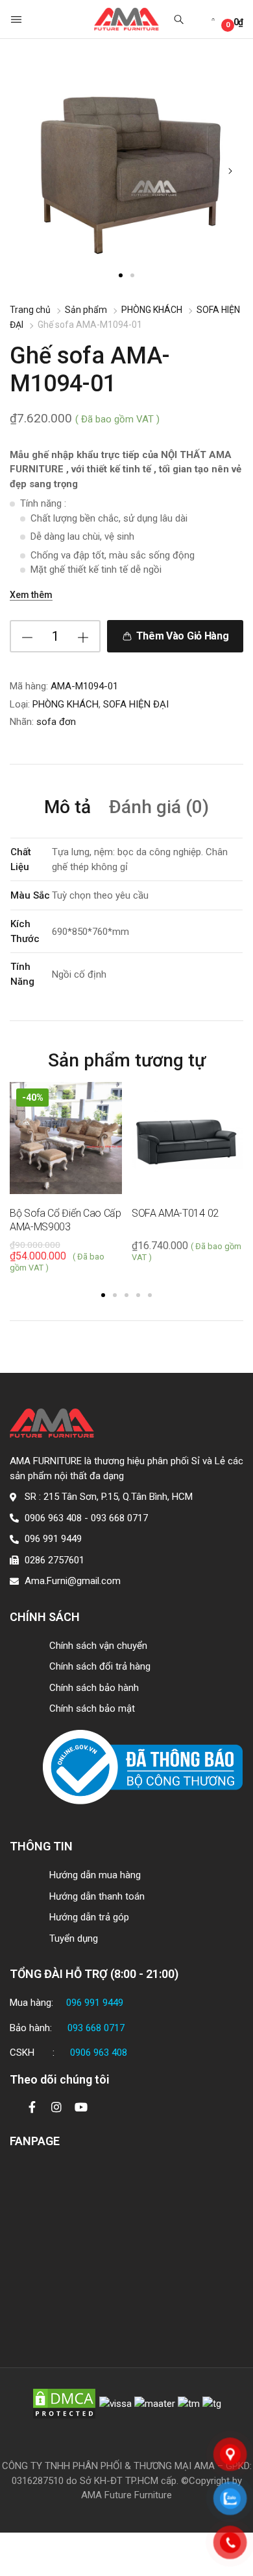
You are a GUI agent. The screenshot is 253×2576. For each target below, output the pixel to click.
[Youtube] (81, 2107)
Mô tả (67, 808)
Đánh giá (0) (159, 808)
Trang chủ (30, 310)
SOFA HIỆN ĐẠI (136, 704)
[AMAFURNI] (126, 19)
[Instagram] (56, 2107)
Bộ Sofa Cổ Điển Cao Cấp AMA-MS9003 (66, 1220)
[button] (18, 19)
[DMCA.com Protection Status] (64, 2403)
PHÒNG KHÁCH (152, 310)
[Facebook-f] (32, 2107)
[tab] (67, 809)
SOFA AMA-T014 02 (175, 1213)
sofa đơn (56, 722)
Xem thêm (31, 595)
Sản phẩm (86, 310)
